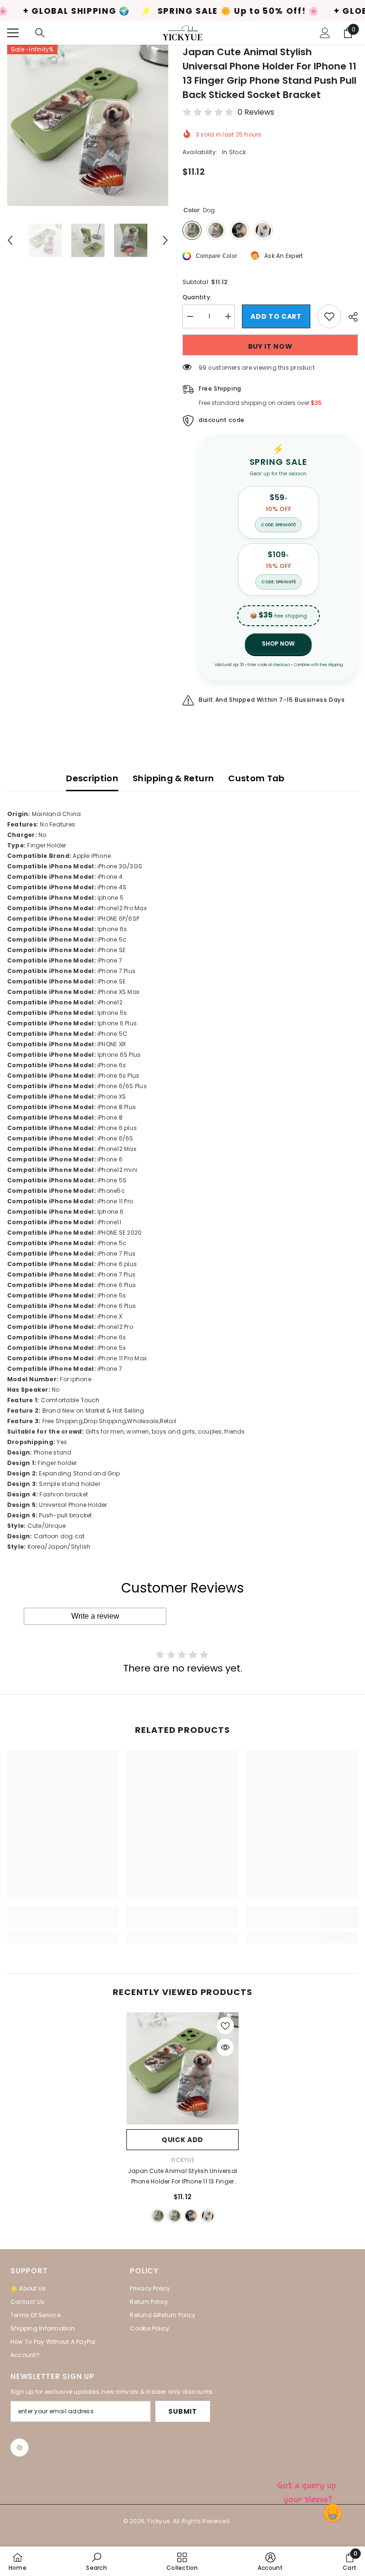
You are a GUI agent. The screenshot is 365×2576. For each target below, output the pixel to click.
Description (92, 778)
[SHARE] (350, 317)
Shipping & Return (173, 778)
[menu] (13, 33)
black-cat (191, 2216)
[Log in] (325, 33)
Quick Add (182, 2140)
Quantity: (197, 297)
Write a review (95, 1616)
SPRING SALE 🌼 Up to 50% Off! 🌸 (178, 11)
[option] (88, 125)
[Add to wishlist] (329, 316)
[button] (10, 240)
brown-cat (174, 2216)
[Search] (40, 33)
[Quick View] (225, 2047)
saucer (208, 2216)
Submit (182, 2411)
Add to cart (276, 316)
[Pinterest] (19, 2448)
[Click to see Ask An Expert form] (308, 2490)
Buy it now (270, 346)
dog (158, 2216)
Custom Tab (256, 778)
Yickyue (182, 2160)
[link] (63, 1922)
